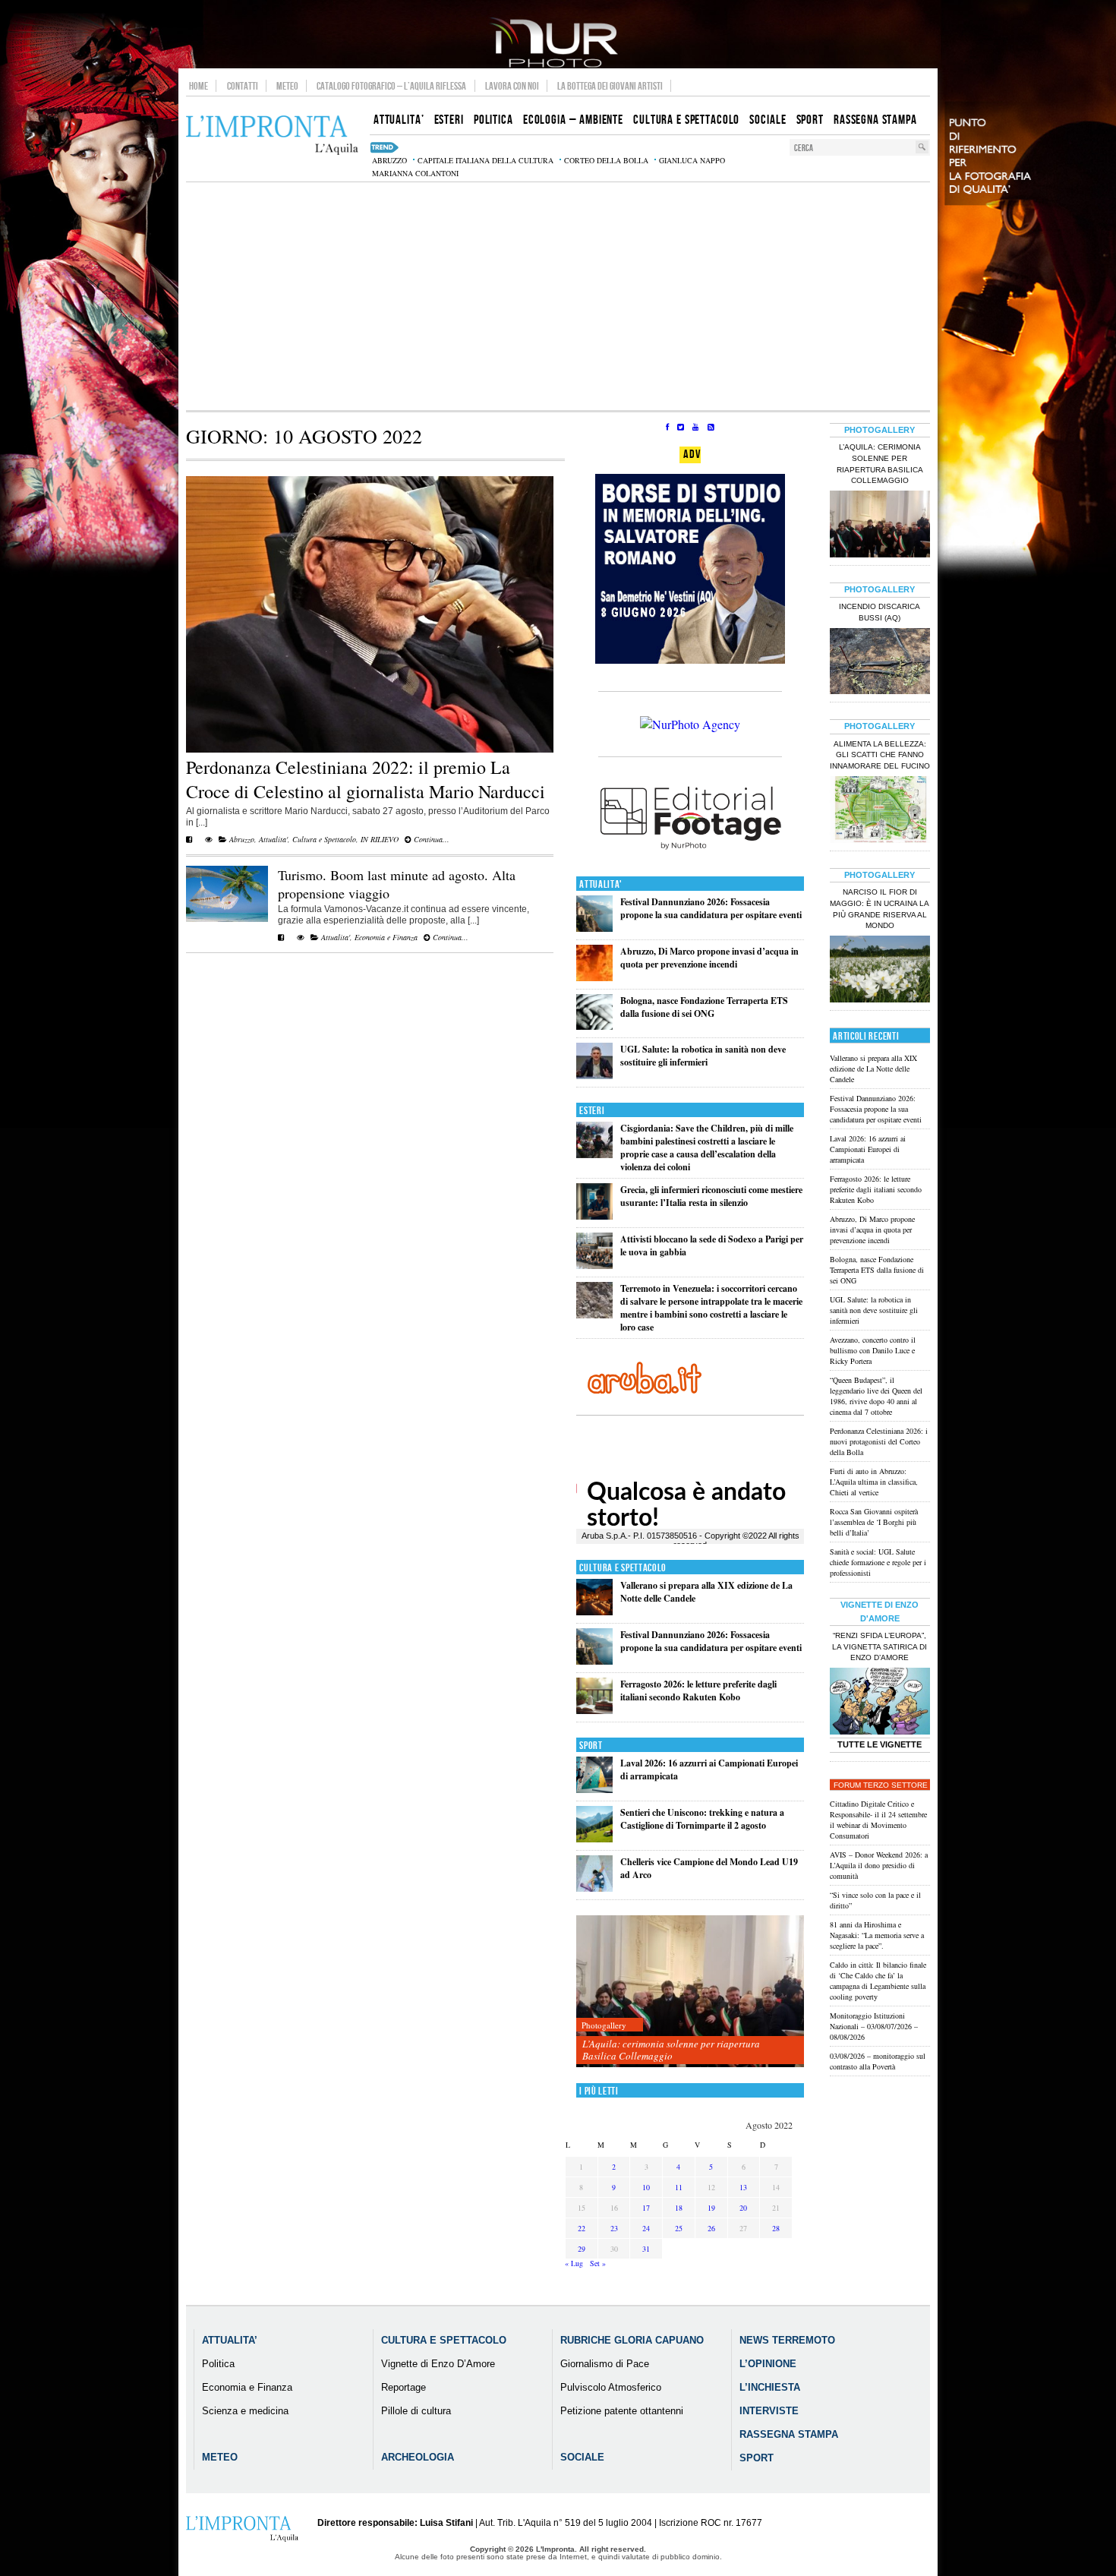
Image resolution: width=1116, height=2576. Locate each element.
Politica (218, 2364)
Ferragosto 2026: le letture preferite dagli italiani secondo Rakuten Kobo (698, 1690)
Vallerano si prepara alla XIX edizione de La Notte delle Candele (873, 1069)
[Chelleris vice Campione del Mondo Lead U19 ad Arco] (594, 1888)
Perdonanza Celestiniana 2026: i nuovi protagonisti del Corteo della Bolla (879, 1441)
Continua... (430, 839)
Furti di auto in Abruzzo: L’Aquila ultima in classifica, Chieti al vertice (874, 1482)
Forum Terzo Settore (881, 1785)
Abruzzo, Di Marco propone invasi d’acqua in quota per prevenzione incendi (709, 958)
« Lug (574, 2263)
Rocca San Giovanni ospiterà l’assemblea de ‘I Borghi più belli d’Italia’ (874, 1522)
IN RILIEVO (380, 839)
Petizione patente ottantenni (622, 2411)
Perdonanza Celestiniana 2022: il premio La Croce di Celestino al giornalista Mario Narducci (366, 779)
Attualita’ (230, 2340)
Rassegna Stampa (789, 2434)
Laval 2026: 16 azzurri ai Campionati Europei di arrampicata (868, 1149)
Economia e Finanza (386, 937)
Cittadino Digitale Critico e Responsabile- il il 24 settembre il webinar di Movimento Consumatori (878, 1820)
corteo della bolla (606, 160)
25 (679, 2228)
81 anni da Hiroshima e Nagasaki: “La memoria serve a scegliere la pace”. (877, 1935)
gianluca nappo (692, 160)
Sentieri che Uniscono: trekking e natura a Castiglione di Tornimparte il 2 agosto (702, 1819)
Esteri (592, 1111)
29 (582, 2249)
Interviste (769, 2411)
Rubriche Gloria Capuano (632, 2340)
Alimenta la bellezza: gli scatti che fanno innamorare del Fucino (880, 755)
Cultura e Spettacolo (324, 839)
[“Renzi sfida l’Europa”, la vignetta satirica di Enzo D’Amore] (880, 1703)
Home (199, 86)
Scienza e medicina (245, 2411)
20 (743, 2208)
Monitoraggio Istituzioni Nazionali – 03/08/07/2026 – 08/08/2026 (874, 2026)
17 (646, 2208)
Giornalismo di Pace (605, 2364)
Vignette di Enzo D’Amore (438, 2364)
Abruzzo (242, 839)
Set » (598, 2263)
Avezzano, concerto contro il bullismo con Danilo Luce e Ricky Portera (873, 1350)
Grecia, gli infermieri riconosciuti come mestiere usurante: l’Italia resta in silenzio (711, 1196)
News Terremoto (787, 2340)
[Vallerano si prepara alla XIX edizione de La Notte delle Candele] (594, 1612)
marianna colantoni (415, 173)
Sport (591, 1746)
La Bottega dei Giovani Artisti (610, 86)
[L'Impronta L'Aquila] (272, 136)
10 (646, 2187)
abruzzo (389, 160)
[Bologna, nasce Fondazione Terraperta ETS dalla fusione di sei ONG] (594, 1026)
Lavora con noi (512, 86)
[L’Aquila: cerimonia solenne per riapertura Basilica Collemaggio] (690, 1992)
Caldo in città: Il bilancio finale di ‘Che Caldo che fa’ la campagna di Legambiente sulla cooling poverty (878, 1981)
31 (646, 2249)
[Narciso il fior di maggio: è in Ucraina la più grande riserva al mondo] (880, 971)
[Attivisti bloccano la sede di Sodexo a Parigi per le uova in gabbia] (594, 1266)
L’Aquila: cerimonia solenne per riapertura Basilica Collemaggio (671, 2050)
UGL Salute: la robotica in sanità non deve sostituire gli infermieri (703, 1056)
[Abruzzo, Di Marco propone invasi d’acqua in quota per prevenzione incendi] (594, 978)
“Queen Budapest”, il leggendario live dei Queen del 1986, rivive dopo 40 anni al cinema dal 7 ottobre (876, 1396)
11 (679, 2187)
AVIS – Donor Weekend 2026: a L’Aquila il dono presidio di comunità (879, 1865)
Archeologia (418, 2457)
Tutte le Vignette (880, 1744)
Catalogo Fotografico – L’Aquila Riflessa (391, 86)
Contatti (243, 86)
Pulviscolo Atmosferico (611, 2387)
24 (646, 2228)
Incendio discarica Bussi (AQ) (880, 612)
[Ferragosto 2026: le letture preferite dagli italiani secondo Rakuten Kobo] (594, 1711)
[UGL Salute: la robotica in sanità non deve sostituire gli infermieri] (594, 1076)
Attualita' (273, 839)
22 (582, 2228)
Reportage (404, 2387)
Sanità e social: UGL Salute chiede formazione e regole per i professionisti (878, 1562)
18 (679, 2208)
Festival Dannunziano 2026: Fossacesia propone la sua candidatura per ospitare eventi (711, 908)
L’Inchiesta (770, 2387)
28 (776, 2228)
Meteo (287, 86)
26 (711, 2228)
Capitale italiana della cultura (485, 160)
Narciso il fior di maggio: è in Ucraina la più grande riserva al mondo (880, 909)
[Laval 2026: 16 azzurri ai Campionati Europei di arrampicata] (594, 1790)
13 (743, 2187)
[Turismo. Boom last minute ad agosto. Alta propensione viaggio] (227, 919)
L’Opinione (768, 2364)
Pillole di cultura (416, 2411)
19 (711, 2208)
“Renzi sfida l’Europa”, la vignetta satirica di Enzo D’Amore (880, 1647)
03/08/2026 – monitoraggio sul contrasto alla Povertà (878, 2061)
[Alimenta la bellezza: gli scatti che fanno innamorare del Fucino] (880, 811)
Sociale (582, 2457)
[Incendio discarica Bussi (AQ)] (880, 663)
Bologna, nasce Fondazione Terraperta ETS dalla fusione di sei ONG (704, 1007)
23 (614, 2228)
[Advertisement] (558, 296)
